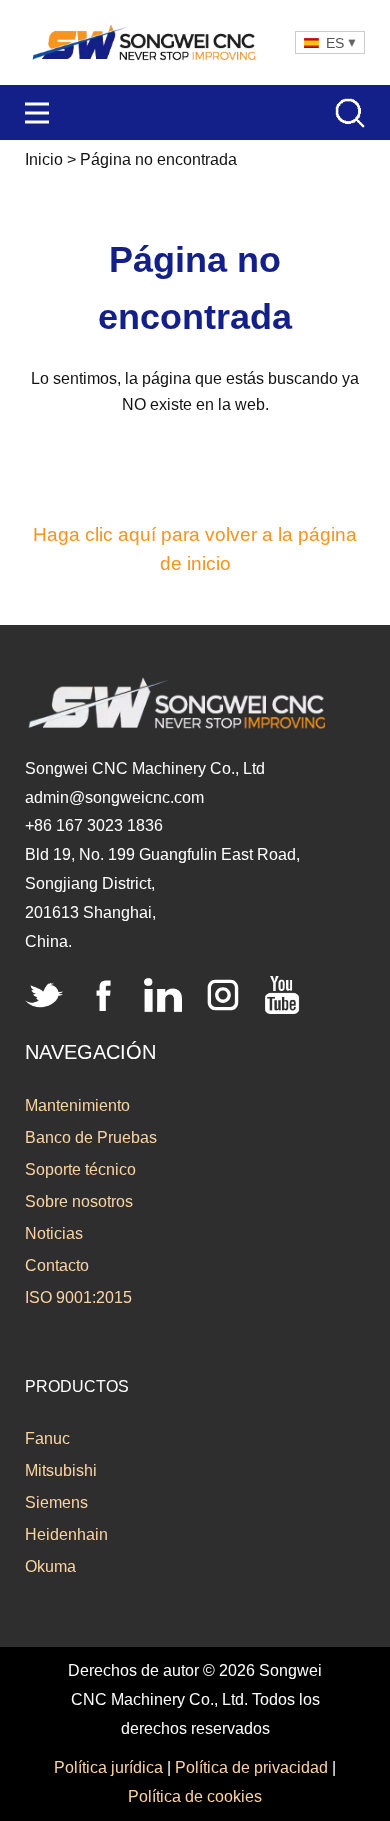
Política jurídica (108, 1767)
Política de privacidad (251, 1767)
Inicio (44, 159)
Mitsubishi (61, 1470)
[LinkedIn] (163, 995)
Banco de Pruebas (91, 1137)
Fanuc (47, 1438)
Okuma (50, 1566)
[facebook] (104, 995)
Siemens (56, 1502)
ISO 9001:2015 (78, 1297)
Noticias (54, 1233)
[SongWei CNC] (145, 42)
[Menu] (37, 113)
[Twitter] (44, 995)
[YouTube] (282, 995)
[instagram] (223, 995)
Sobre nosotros (79, 1201)
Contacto (57, 1265)
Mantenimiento (77, 1105)
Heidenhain (66, 1534)
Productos (77, 1386)
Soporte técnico (80, 1169)
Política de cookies (195, 1796)
